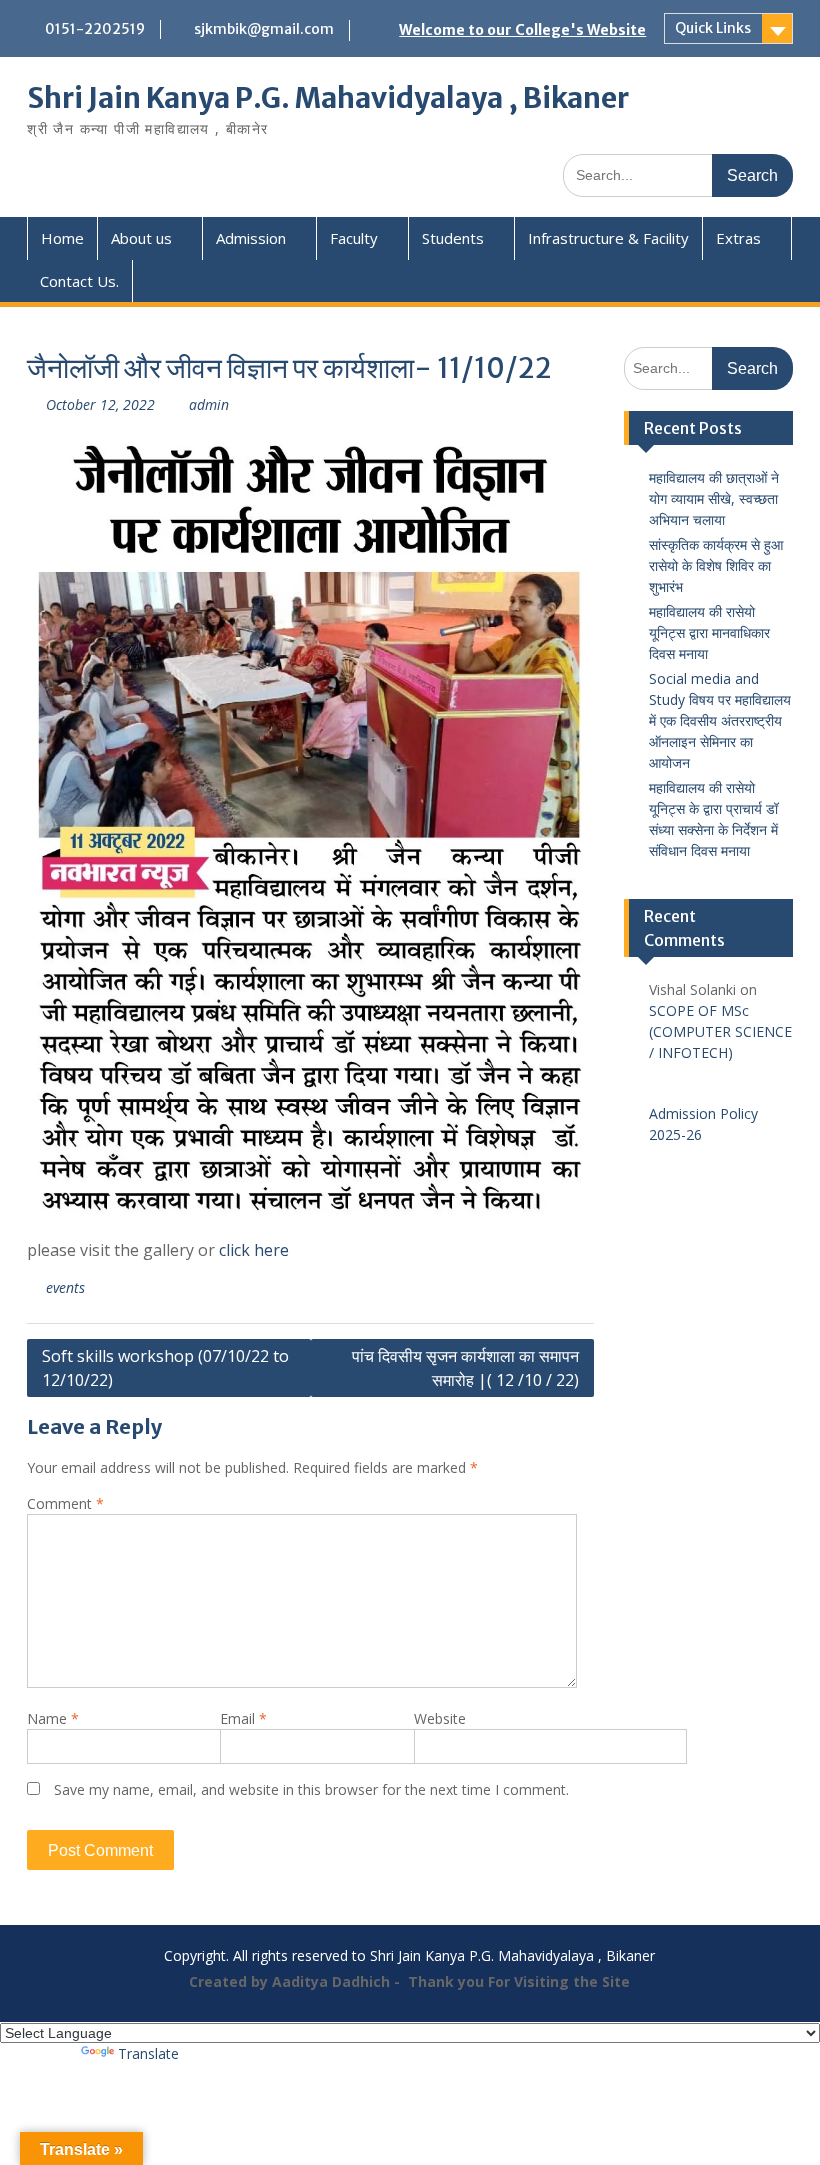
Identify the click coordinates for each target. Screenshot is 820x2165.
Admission (251, 238)
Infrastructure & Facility (608, 238)
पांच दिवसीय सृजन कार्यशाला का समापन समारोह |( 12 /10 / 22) (465, 1368)
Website (440, 1718)
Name (53, 1718)
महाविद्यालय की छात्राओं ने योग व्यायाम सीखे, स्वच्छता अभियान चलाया (714, 498)
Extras (738, 238)
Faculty (354, 238)
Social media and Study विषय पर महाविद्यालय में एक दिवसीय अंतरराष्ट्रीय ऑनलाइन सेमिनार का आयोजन (720, 720)
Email (243, 1718)
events (65, 1287)
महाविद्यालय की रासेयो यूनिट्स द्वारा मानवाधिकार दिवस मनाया (709, 632)
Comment (65, 1503)
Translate (148, 2053)
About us (141, 238)
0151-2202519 (95, 29)
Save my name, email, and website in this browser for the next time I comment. (311, 1789)
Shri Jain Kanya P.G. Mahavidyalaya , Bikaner (328, 98)
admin (209, 404)
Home (62, 238)
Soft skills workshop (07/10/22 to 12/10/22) (165, 1368)
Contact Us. (79, 281)
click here (254, 1250)
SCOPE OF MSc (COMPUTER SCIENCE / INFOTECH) (720, 1031)
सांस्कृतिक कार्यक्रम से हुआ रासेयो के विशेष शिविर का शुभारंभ (716, 565)
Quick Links (713, 28)
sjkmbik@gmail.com (264, 29)
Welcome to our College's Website (522, 30)
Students (453, 238)
